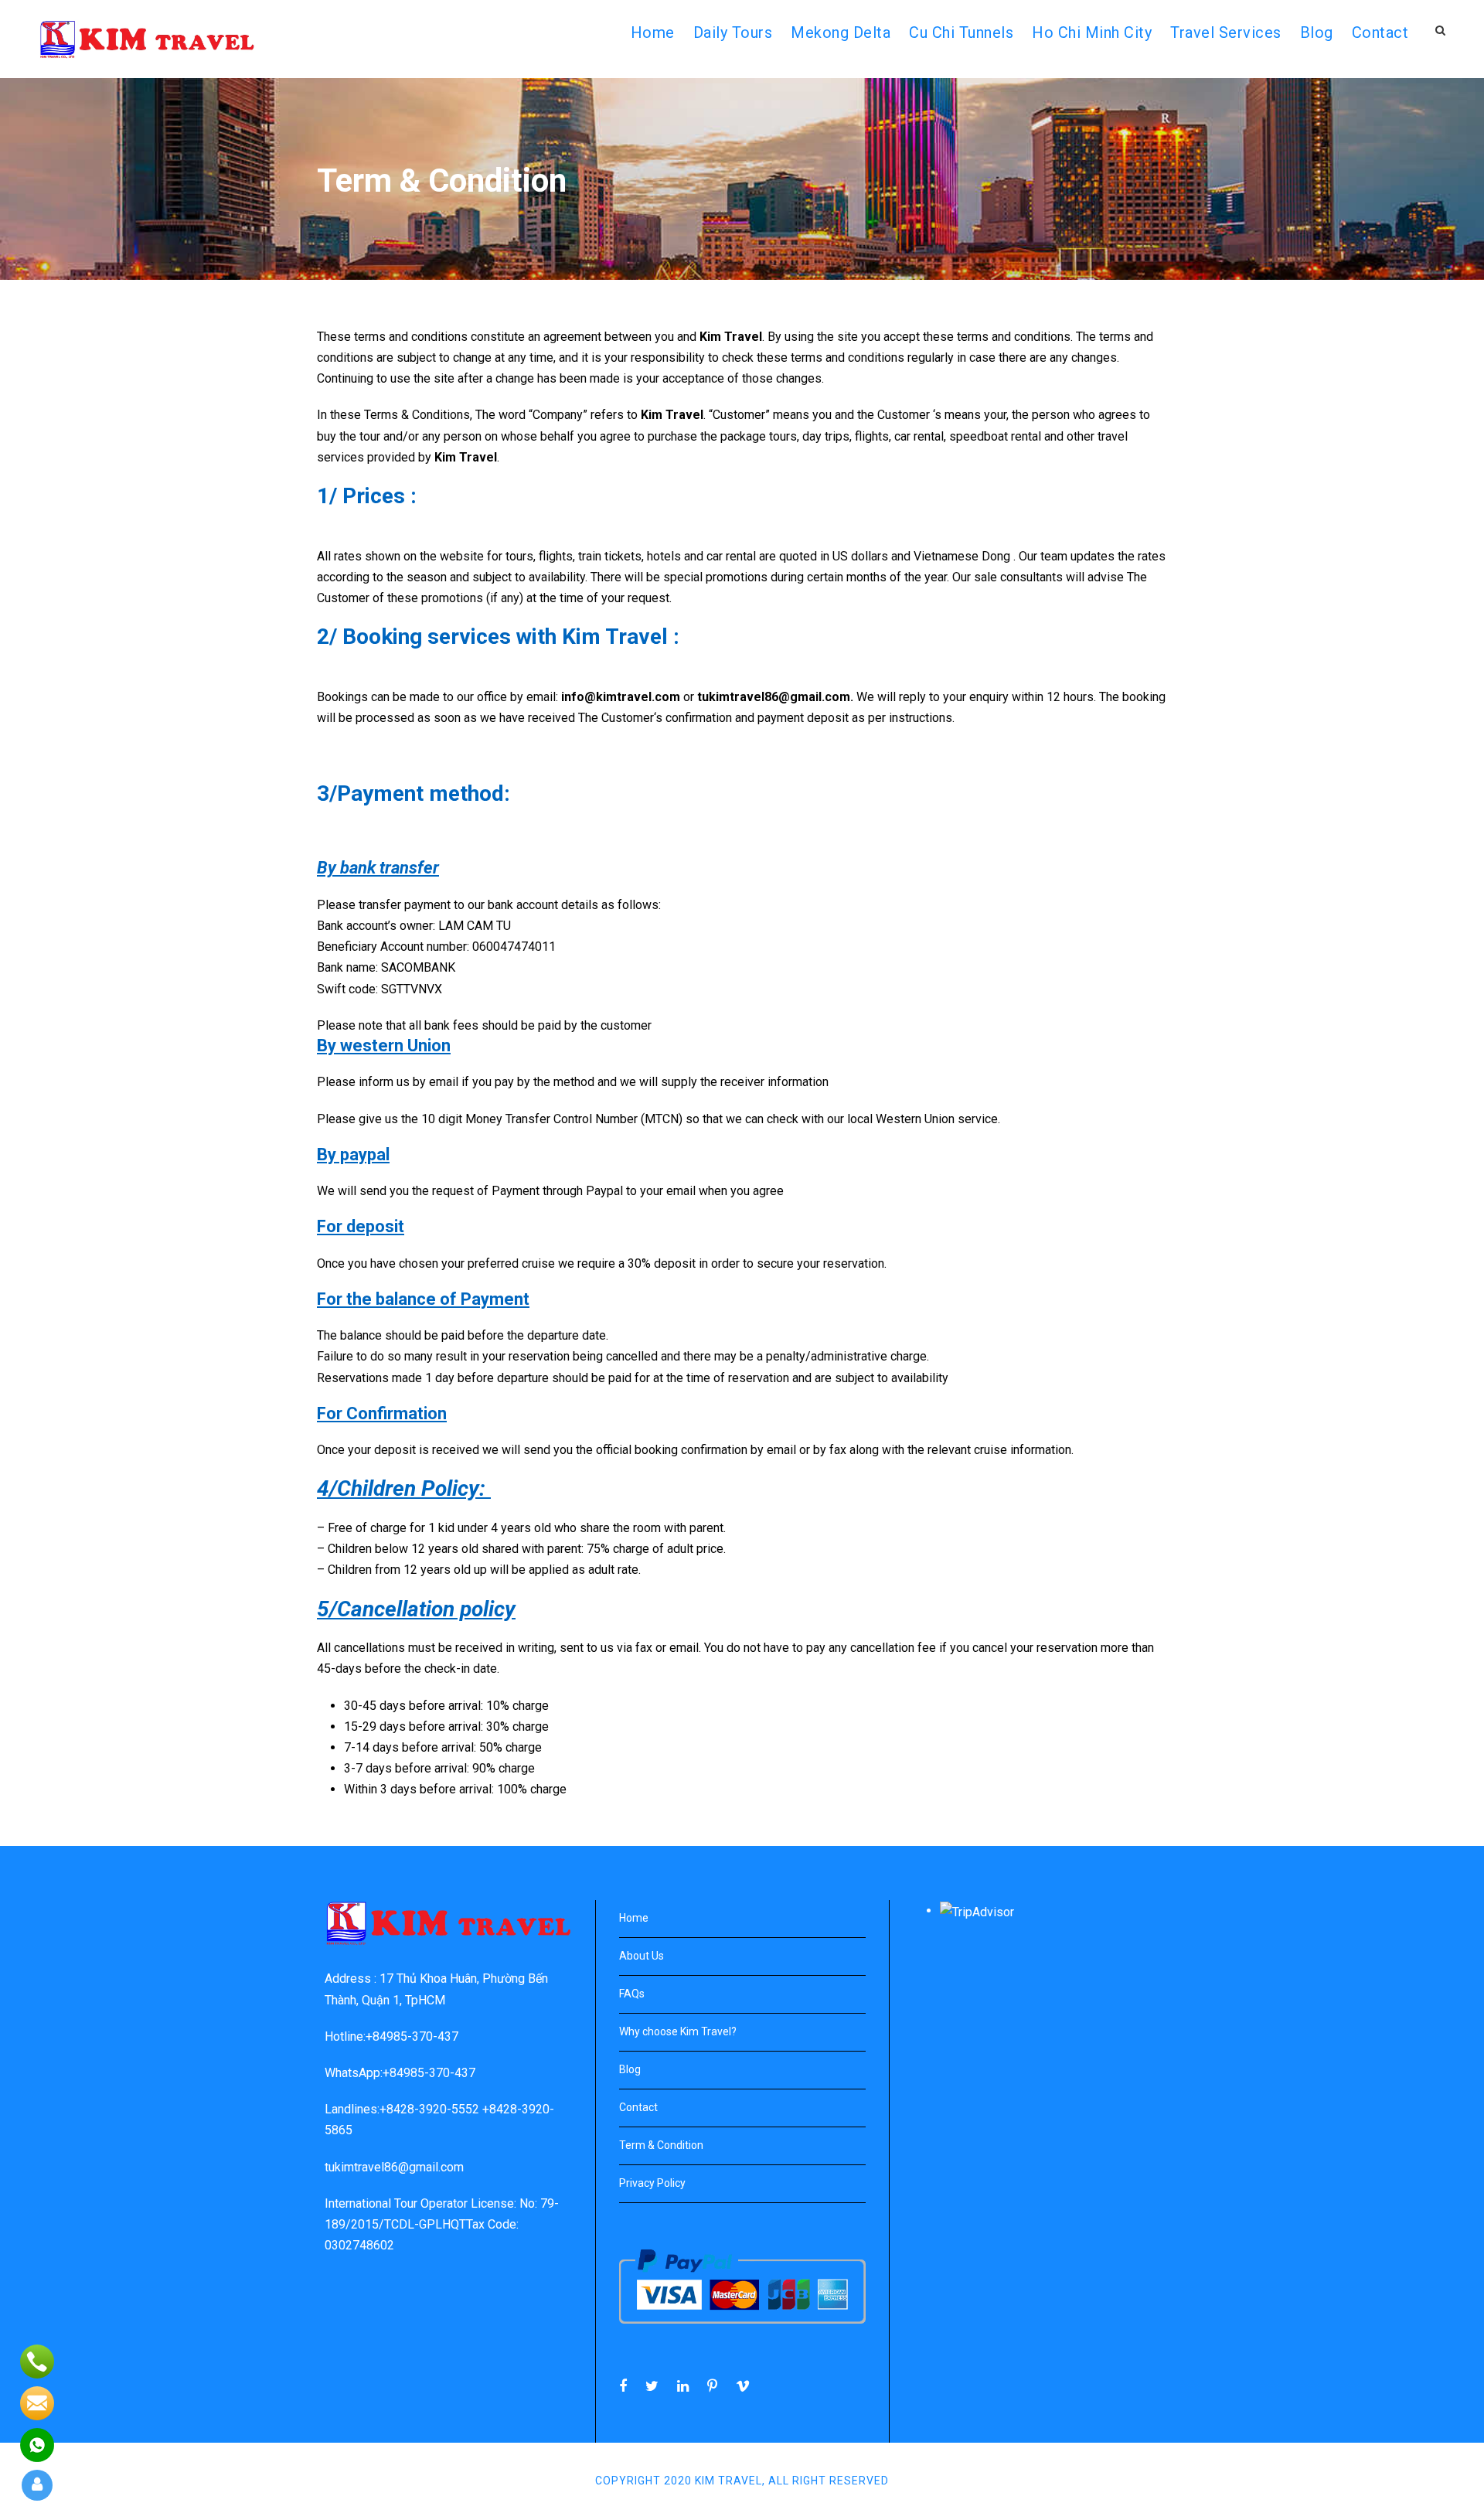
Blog (1317, 32)
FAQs (632, 1994)
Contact (1380, 32)
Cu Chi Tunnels (961, 32)
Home (634, 1918)
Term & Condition (661, 2145)
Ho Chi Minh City (1092, 32)
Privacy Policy (652, 2183)
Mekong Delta (841, 32)
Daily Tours (733, 32)
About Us (642, 1956)
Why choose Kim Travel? (678, 2031)
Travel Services (1226, 32)
